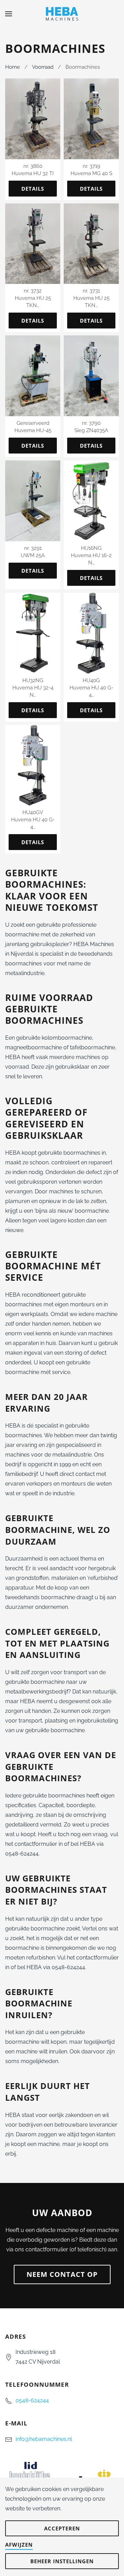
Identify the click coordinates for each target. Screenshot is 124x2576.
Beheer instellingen (62, 2561)
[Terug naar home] (62, 14)
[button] (9, 14)
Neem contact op (62, 2274)
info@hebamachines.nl (44, 2439)
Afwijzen (19, 2545)
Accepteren (62, 2528)
